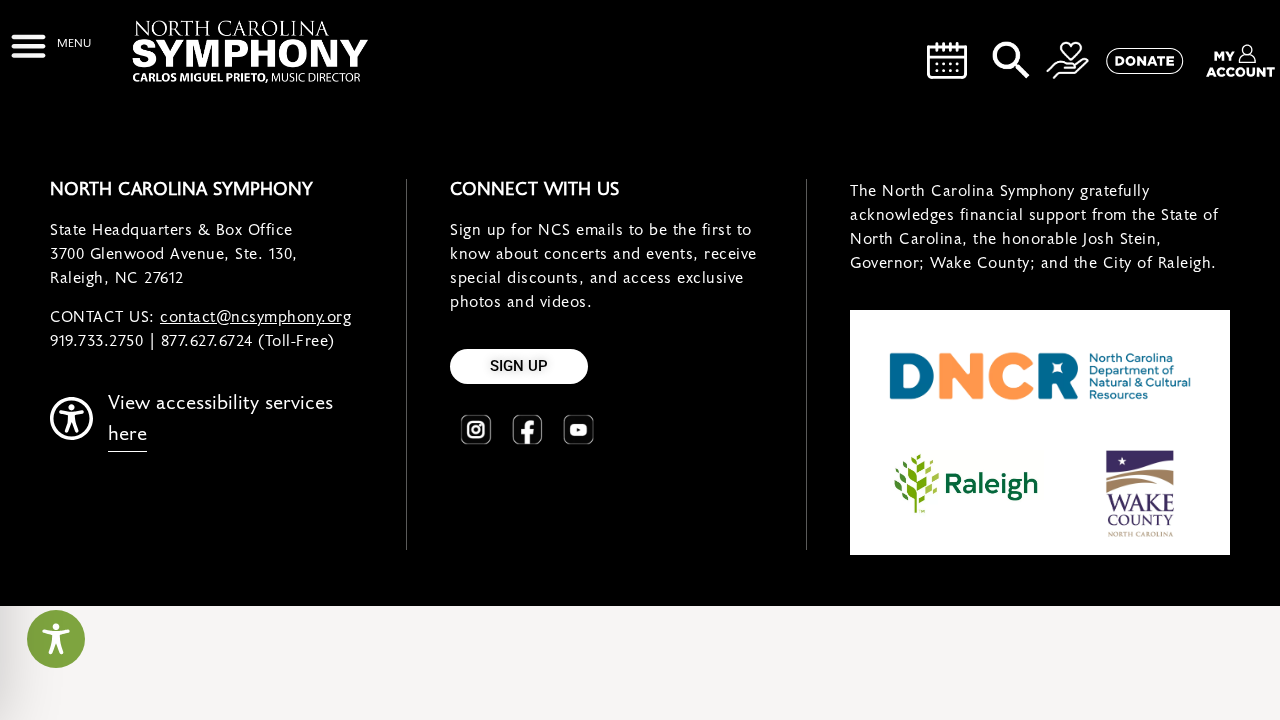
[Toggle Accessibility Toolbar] (56, 639)
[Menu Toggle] (50, 45)
